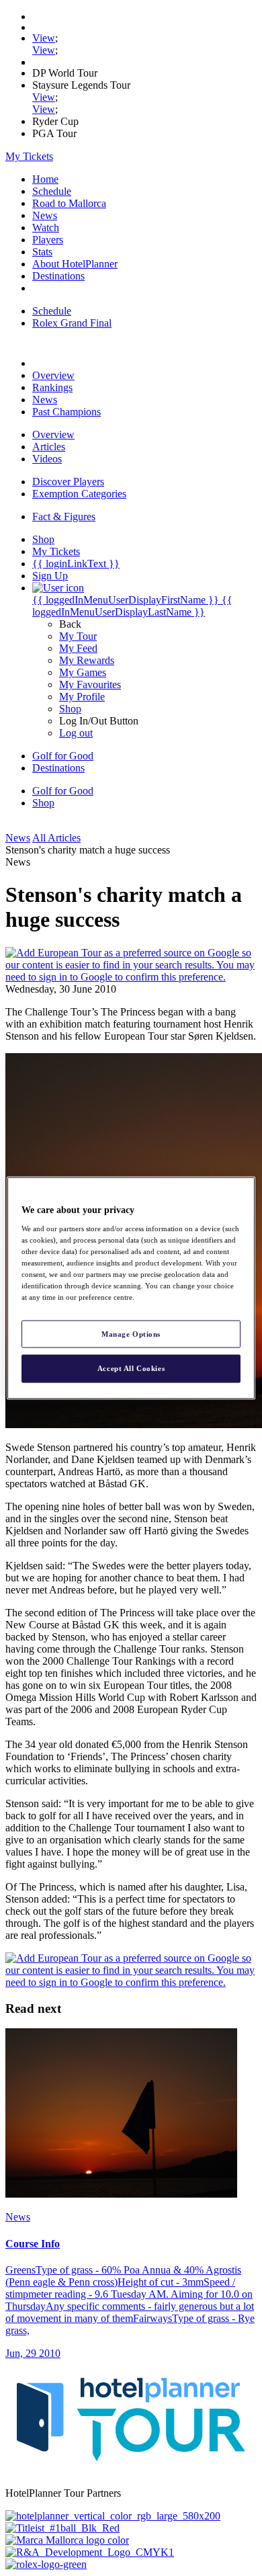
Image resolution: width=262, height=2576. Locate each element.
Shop (70, 709)
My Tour (78, 636)
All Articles (56, 838)
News (45, 215)
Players (48, 240)
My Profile (82, 697)
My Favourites (90, 684)
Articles (49, 447)
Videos (47, 459)
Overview (53, 375)
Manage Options (131, 1333)
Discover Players (68, 482)
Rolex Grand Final (72, 323)
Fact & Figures (64, 516)
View (44, 38)
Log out (76, 733)
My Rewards (87, 660)
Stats (42, 252)
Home (45, 179)
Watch (46, 227)
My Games (83, 672)
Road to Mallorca (69, 203)
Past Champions (67, 412)
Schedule (52, 191)
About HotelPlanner (75, 264)
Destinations (58, 276)
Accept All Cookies (131, 1368)
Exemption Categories (79, 494)
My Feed (78, 648)
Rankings (52, 387)
